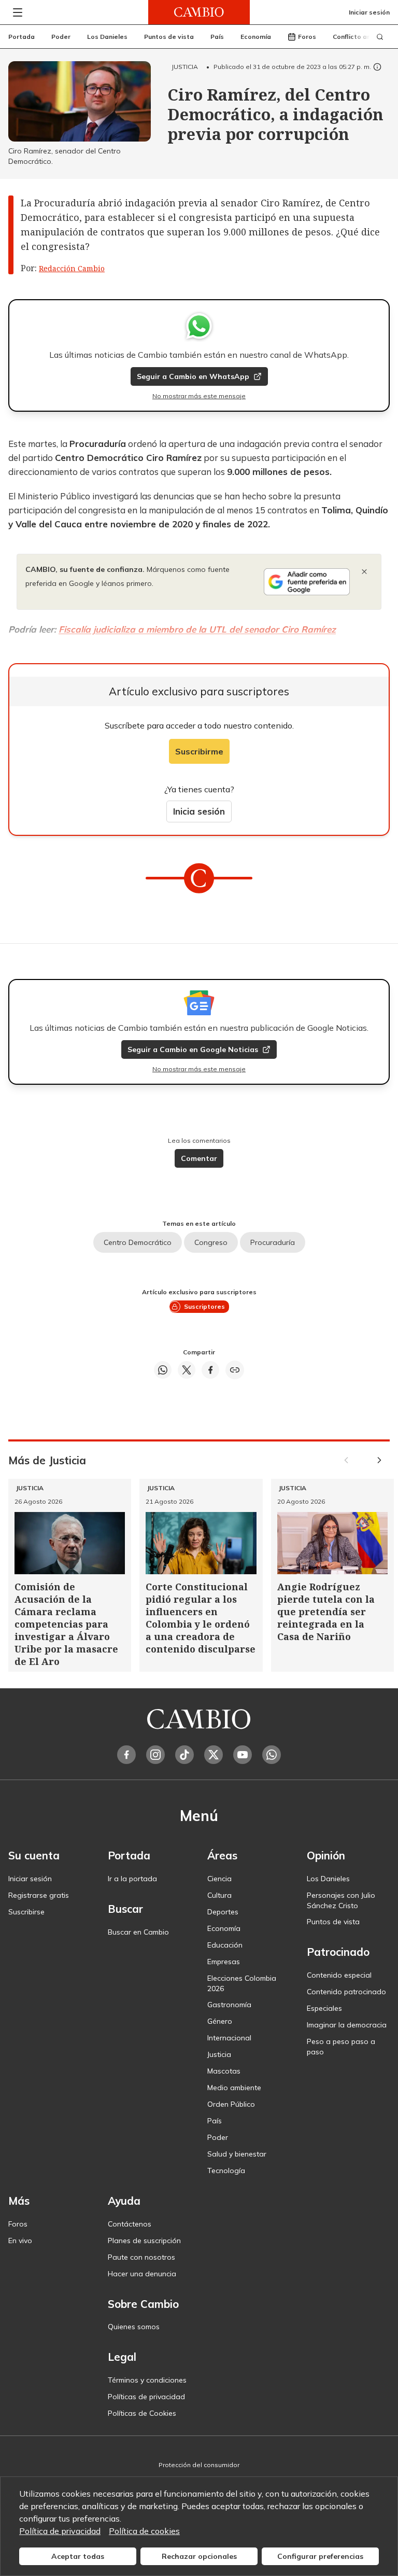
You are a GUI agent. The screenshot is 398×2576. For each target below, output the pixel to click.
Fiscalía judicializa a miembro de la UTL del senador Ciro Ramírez (197, 629)
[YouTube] (243, 1755)
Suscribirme (199, 751)
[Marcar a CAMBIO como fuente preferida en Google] (307, 582)
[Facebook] (126, 1755)
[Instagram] (155, 1755)
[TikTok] (184, 1755)
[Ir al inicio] (199, 12)
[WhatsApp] (272, 1755)
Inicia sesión (199, 811)
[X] (214, 1755)
